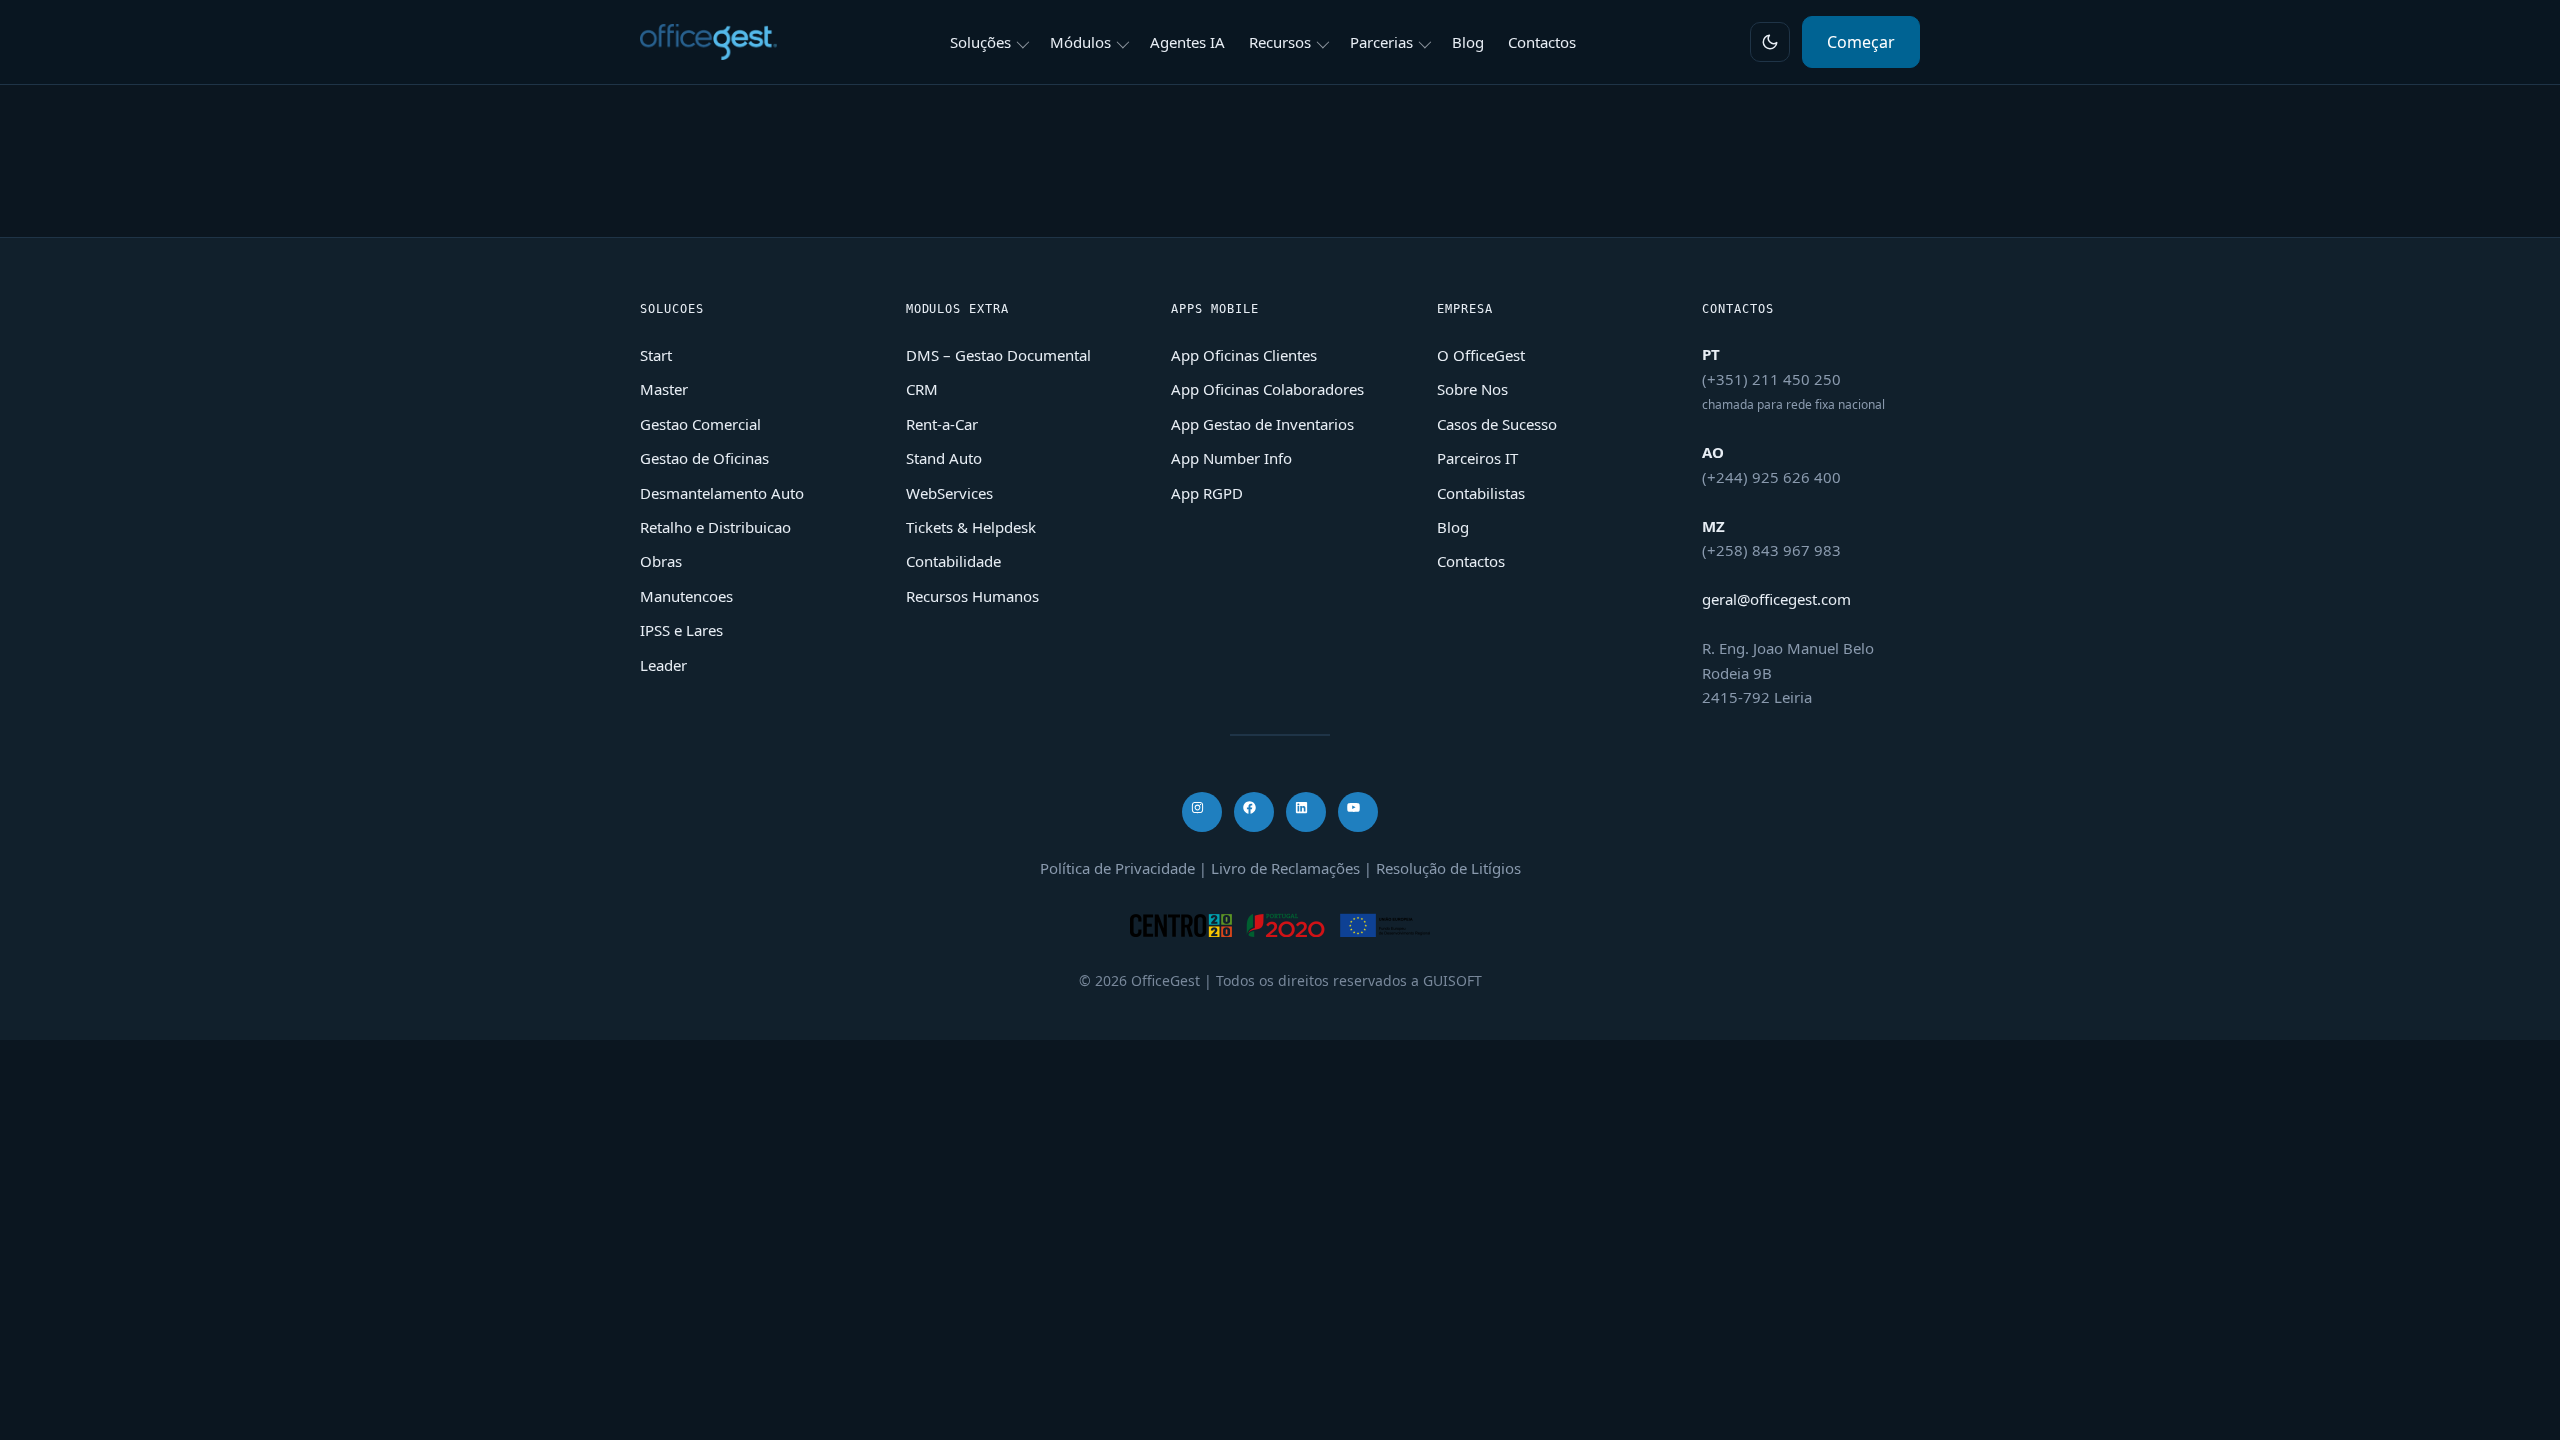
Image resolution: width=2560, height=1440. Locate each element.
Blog (1453, 527)
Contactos (1471, 561)
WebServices (949, 493)
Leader (663, 665)
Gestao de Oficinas (704, 458)
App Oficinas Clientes (1244, 355)
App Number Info (1231, 458)
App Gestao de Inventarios (1262, 424)
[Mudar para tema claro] (1770, 42)
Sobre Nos (1472, 389)
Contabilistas (1481, 493)
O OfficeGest (1481, 355)
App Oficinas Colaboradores (1267, 389)
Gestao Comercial (700, 424)
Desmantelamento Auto (722, 493)
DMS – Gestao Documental (998, 355)
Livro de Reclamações (1285, 868)
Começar (1861, 42)
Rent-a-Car (942, 424)
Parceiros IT (1477, 458)
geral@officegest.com (1776, 599)
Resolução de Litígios (1448, 868)
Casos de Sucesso (1497, 424)
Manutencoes (686, 596)
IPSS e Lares (681, 630)
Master (664, 389)
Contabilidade (953, 561)
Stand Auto (944, 458)
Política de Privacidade (1117, 868)
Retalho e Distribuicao (715, 527)
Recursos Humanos (972, 596)
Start (656, 355)
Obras (661, 561)
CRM (922, 389)
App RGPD (1207, 493)
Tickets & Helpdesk (971, 527)
